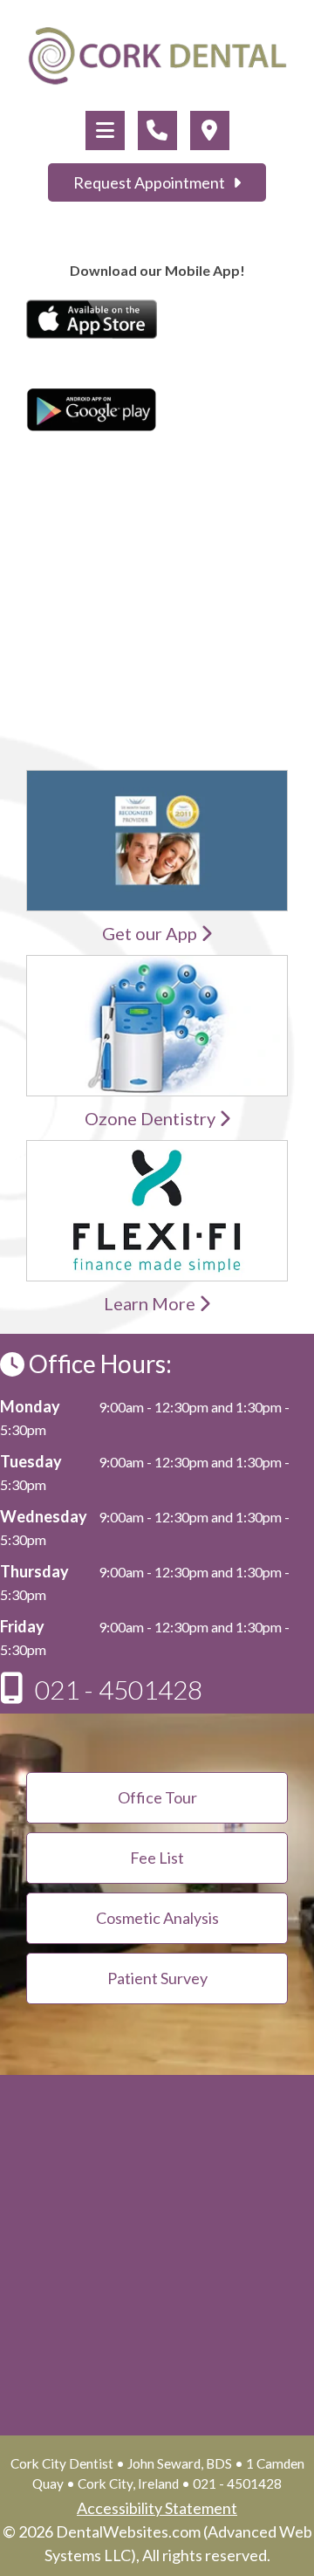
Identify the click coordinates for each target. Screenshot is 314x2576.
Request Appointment (153, 182)
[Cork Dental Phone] (157, 131)
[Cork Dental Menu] (105, 131)
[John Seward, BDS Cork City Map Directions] (210, 131)
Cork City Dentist (62, 2463)
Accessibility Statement (157, 2508)
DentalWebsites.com (128, 2531)
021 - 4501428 (119, 1689)
